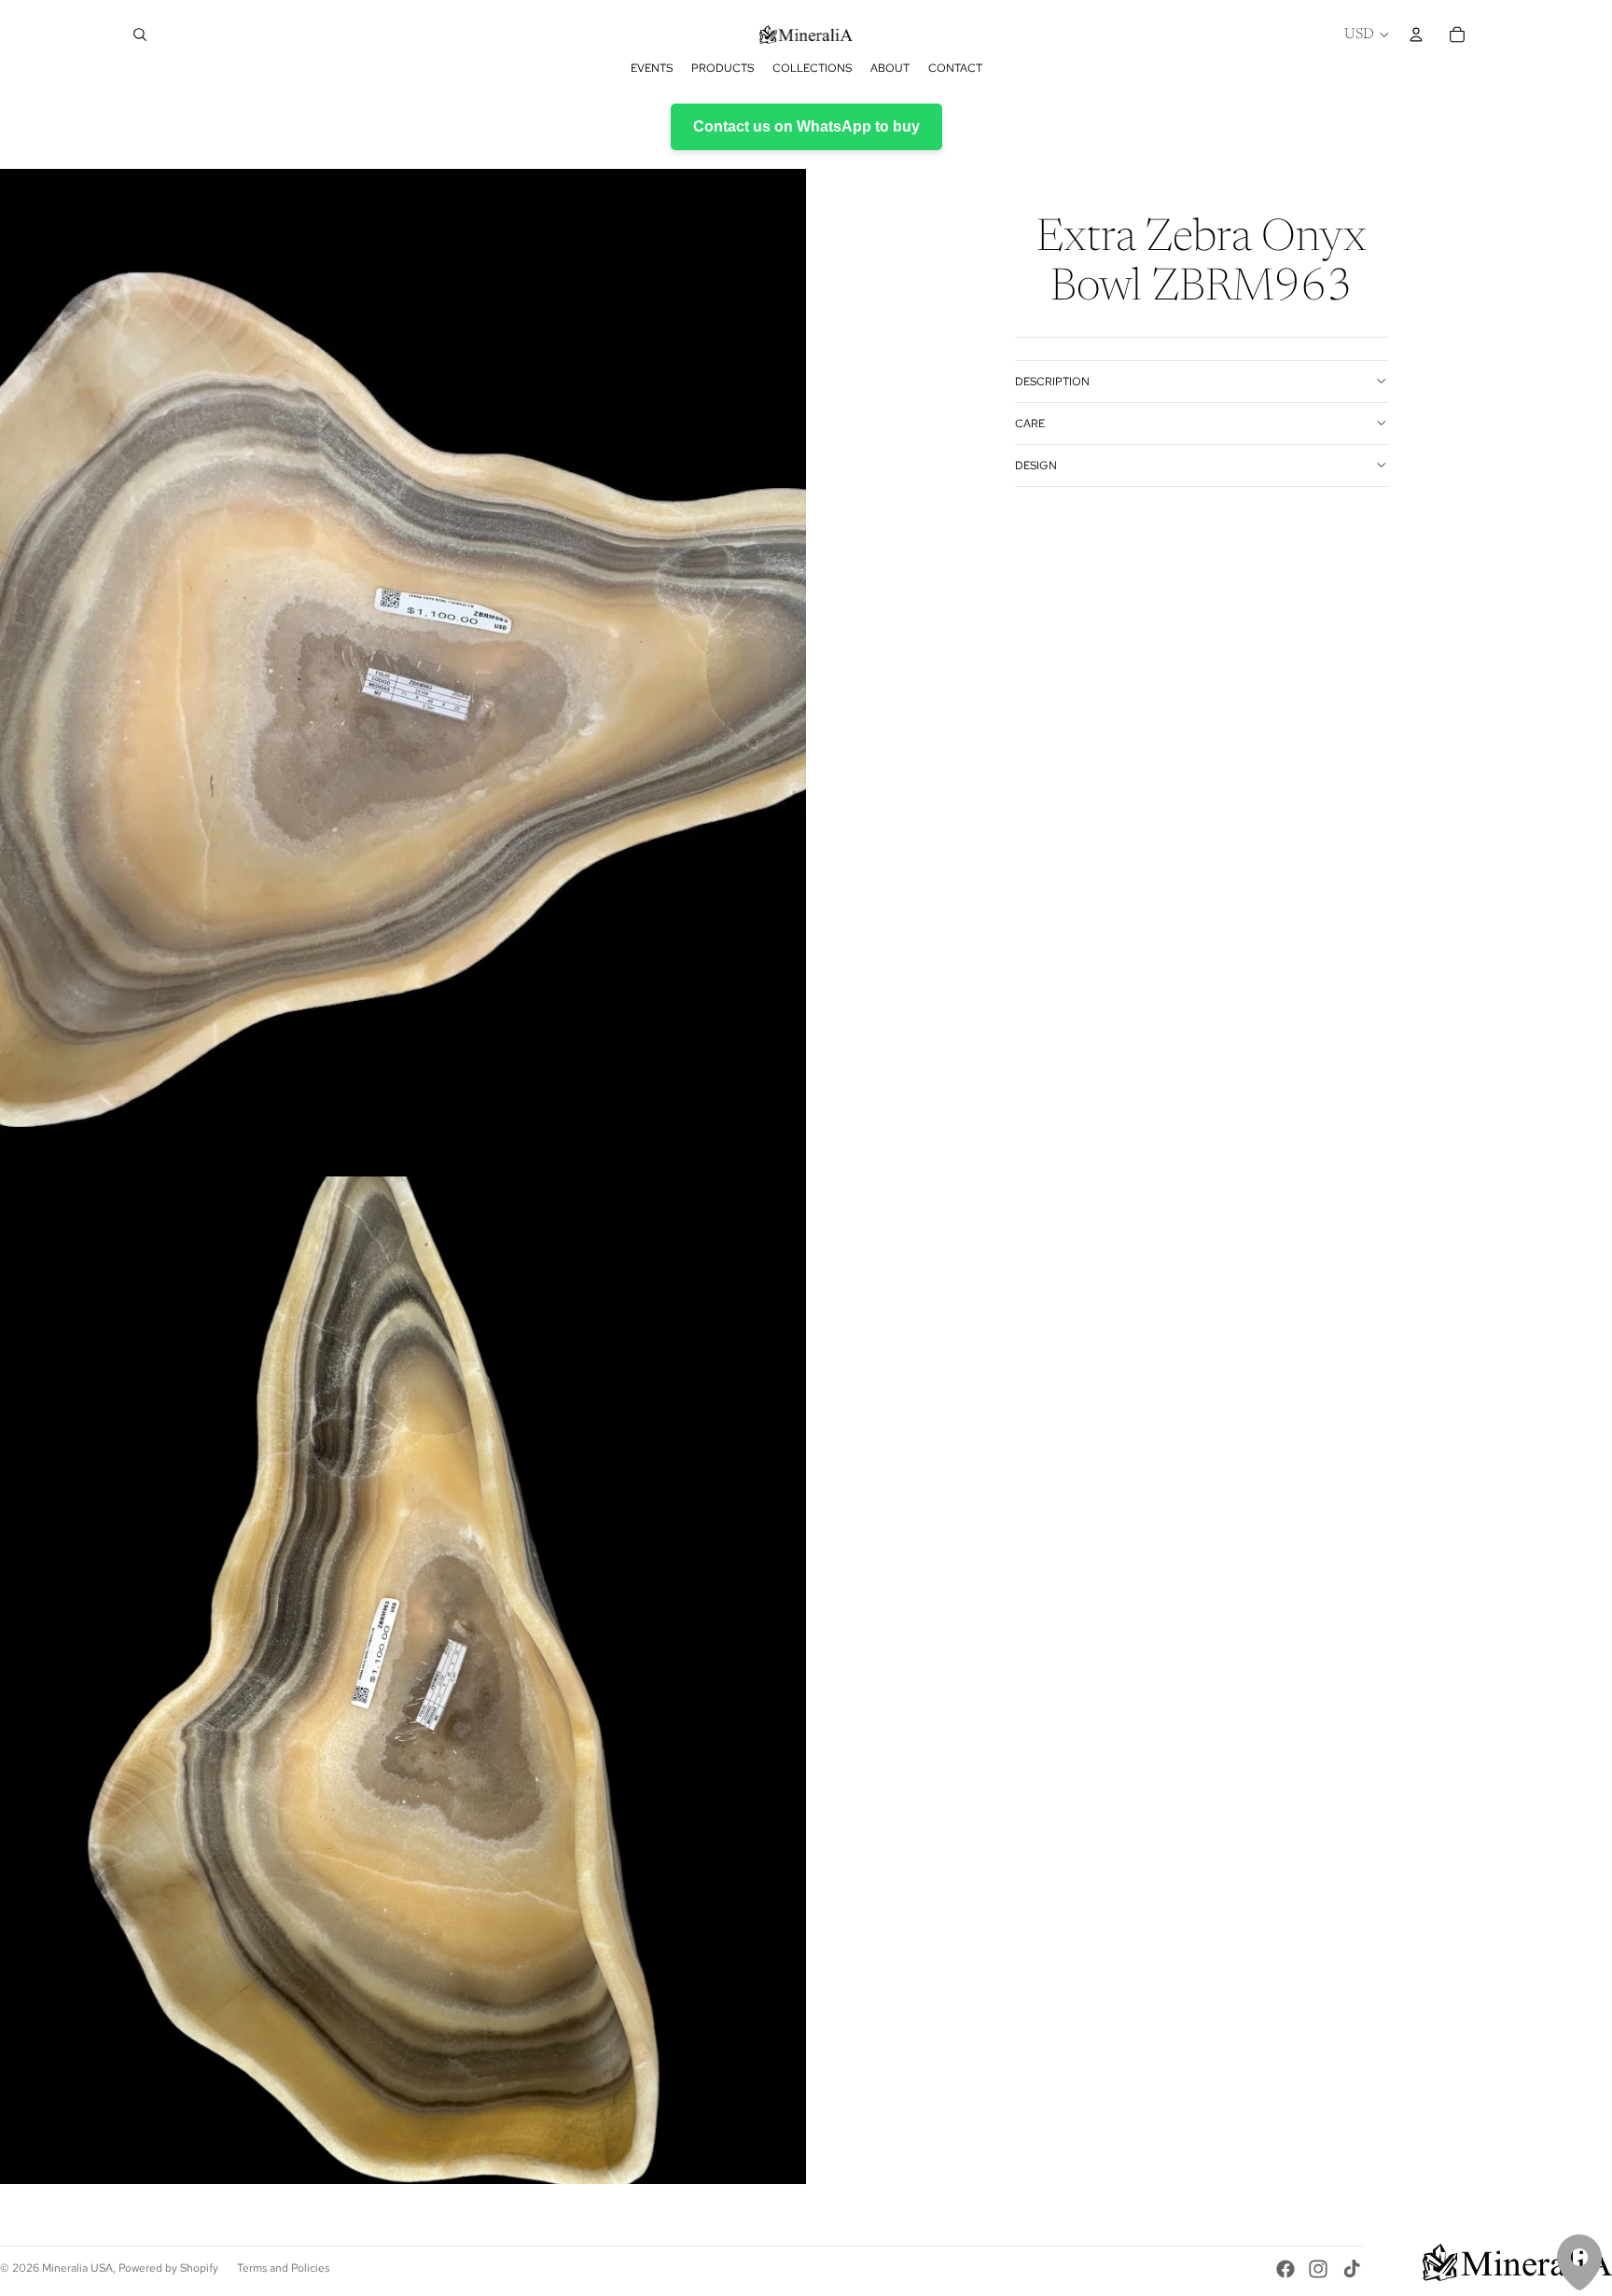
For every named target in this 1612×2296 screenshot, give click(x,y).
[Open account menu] (1416, 35)
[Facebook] (1285, 2269)
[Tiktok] (1352, 2269)
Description (1052, 381)
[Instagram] (1318, 2269)
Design (1036, 465)
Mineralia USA (77, 2268)
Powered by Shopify (168, 2268)
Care (1030, 423)
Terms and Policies (283, 2268)
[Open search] (140, 35)
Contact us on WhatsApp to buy (806, 126)
